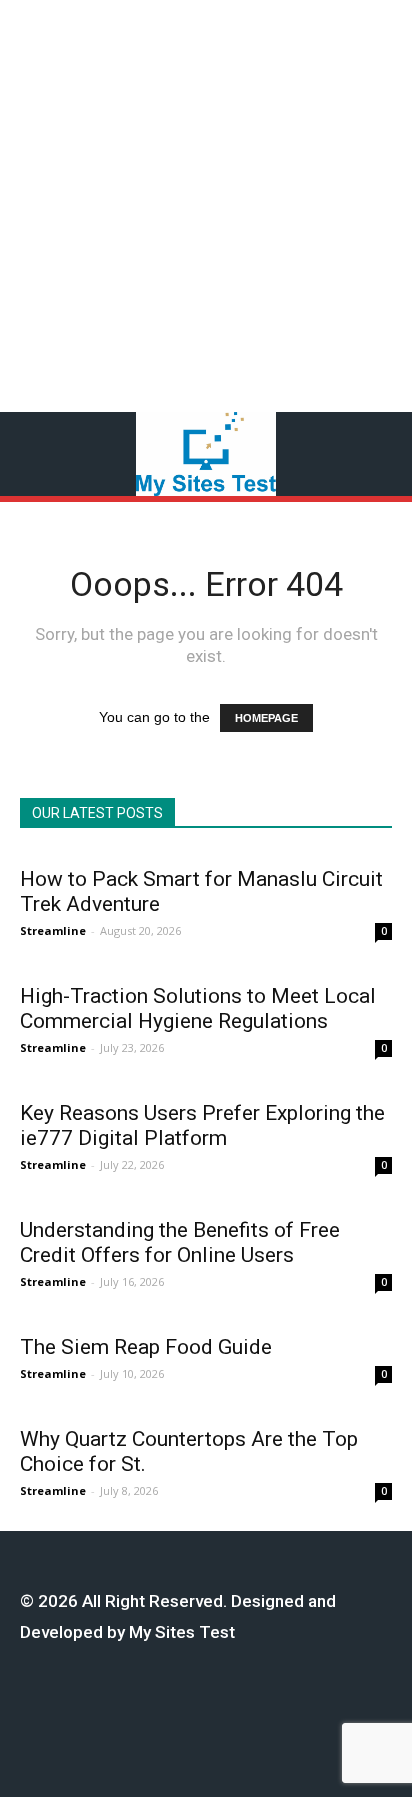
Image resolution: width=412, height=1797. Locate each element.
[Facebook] (115, 1707)
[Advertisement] (206, 206)
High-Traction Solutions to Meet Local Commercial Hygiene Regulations (198, 1008)
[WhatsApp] (270, 1707)
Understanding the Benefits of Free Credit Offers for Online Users (180, 1242)
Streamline (53, 930)
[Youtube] (301, 1707)
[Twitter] (239, 1707)
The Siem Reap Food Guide (146, 1347)
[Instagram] (146, 1707)
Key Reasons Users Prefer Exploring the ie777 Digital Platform (202, 1125)
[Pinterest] (208, 1707)
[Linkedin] (177, 1707)
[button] (382, 453)
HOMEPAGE (266, 718)
